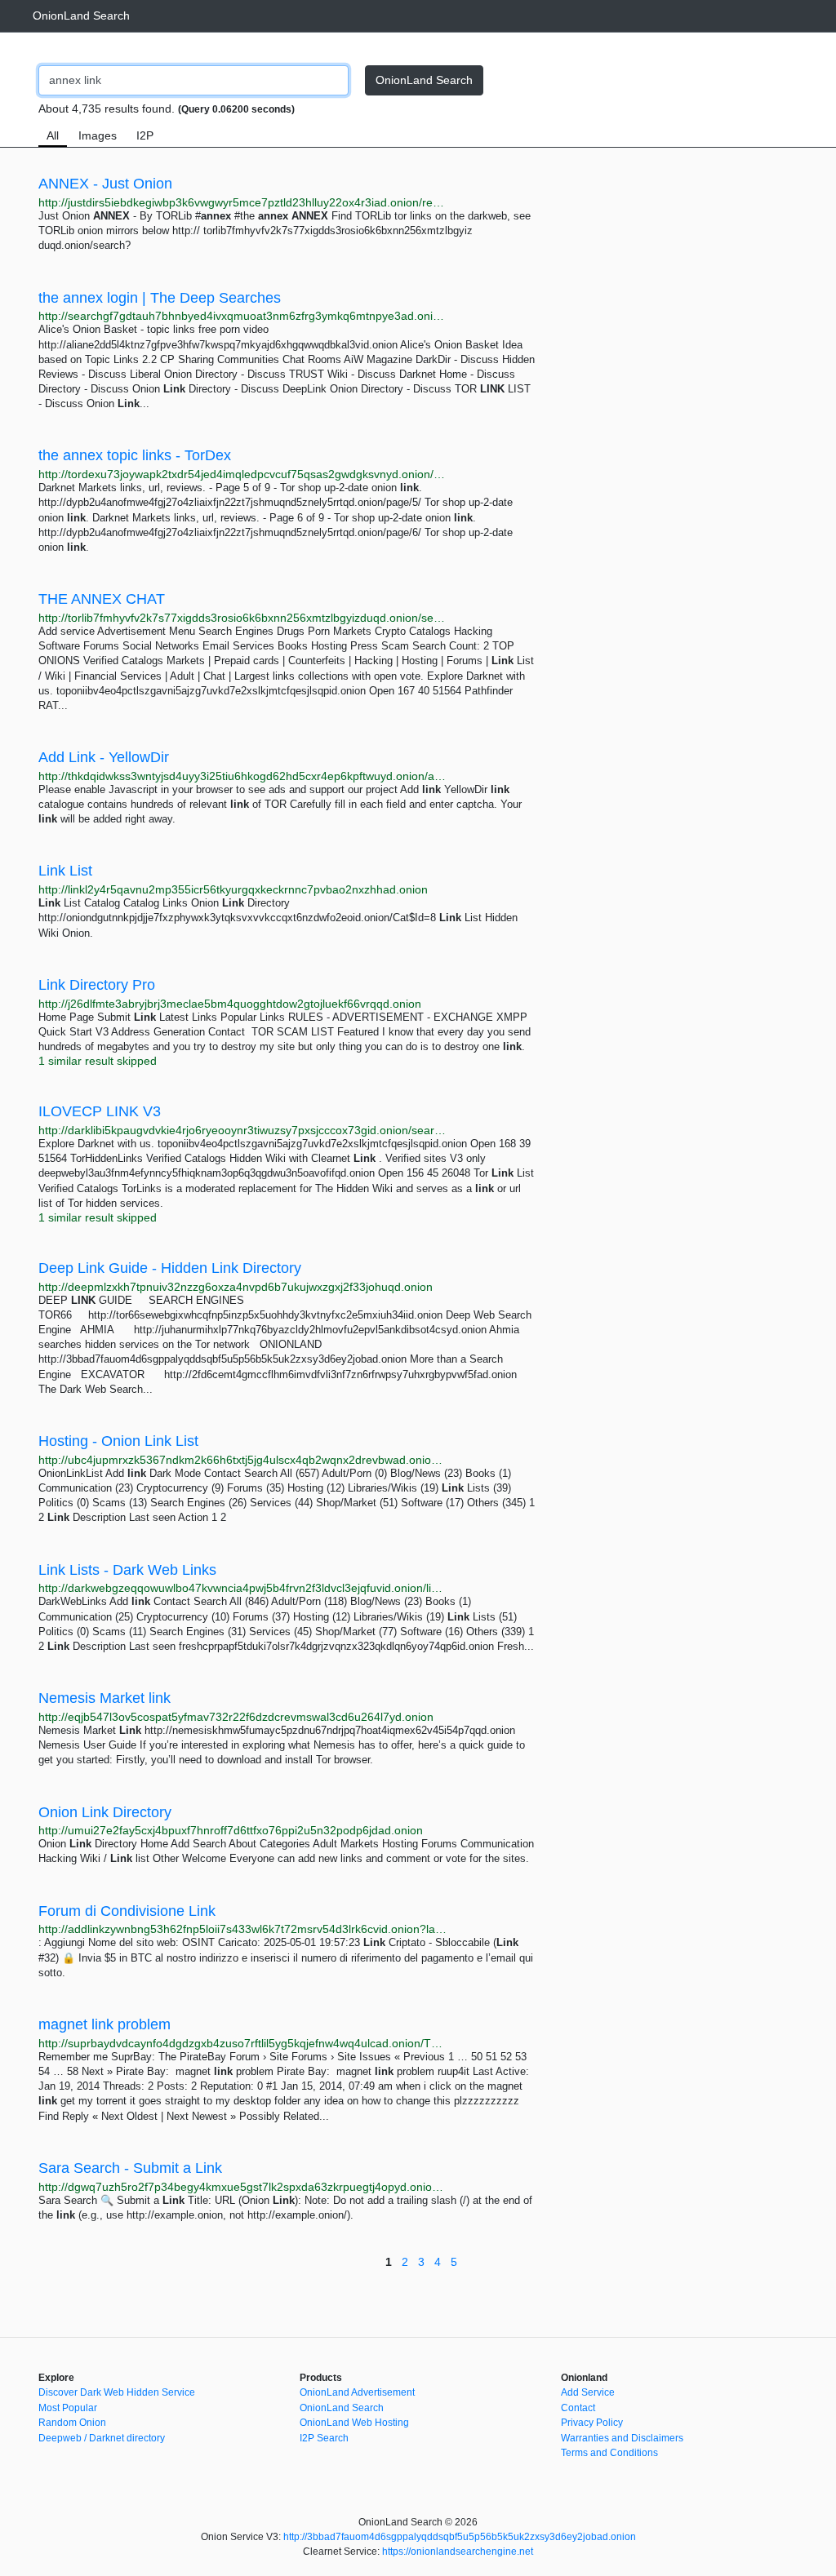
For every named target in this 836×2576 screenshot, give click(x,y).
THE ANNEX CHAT (102, 599)
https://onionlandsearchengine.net (458, 2552)
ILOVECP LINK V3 (100, 1111)
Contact (578, 2408)
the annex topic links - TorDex (135, 455)
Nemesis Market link (104, 1698)
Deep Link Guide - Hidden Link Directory (170, 1268)
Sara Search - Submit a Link (130, 2168)
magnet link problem (104, 2024)
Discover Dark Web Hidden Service (117, 2392)
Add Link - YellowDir (104, 757)
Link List (65, 871)
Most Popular (68, 2408)
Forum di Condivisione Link (127, 1911)
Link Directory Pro (97, 985)
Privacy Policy (592, 2423)
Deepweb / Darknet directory (102, 2438)
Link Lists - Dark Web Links (127, 1570)
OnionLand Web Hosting (354, 2423)
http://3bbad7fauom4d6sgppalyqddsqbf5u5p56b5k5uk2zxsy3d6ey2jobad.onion (460, 2537)
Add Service (588, 2392)
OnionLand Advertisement (357, 2392)
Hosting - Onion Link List (118, 1441)
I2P (145, 135)
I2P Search (324, 2438)
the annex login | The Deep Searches (160, 298)
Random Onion (72, 2423)
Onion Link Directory (105, 1812)
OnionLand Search (81, 16)
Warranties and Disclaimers (622, 2438)
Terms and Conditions (609, 2453)
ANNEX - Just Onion (105, 184)
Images (98, 135)
